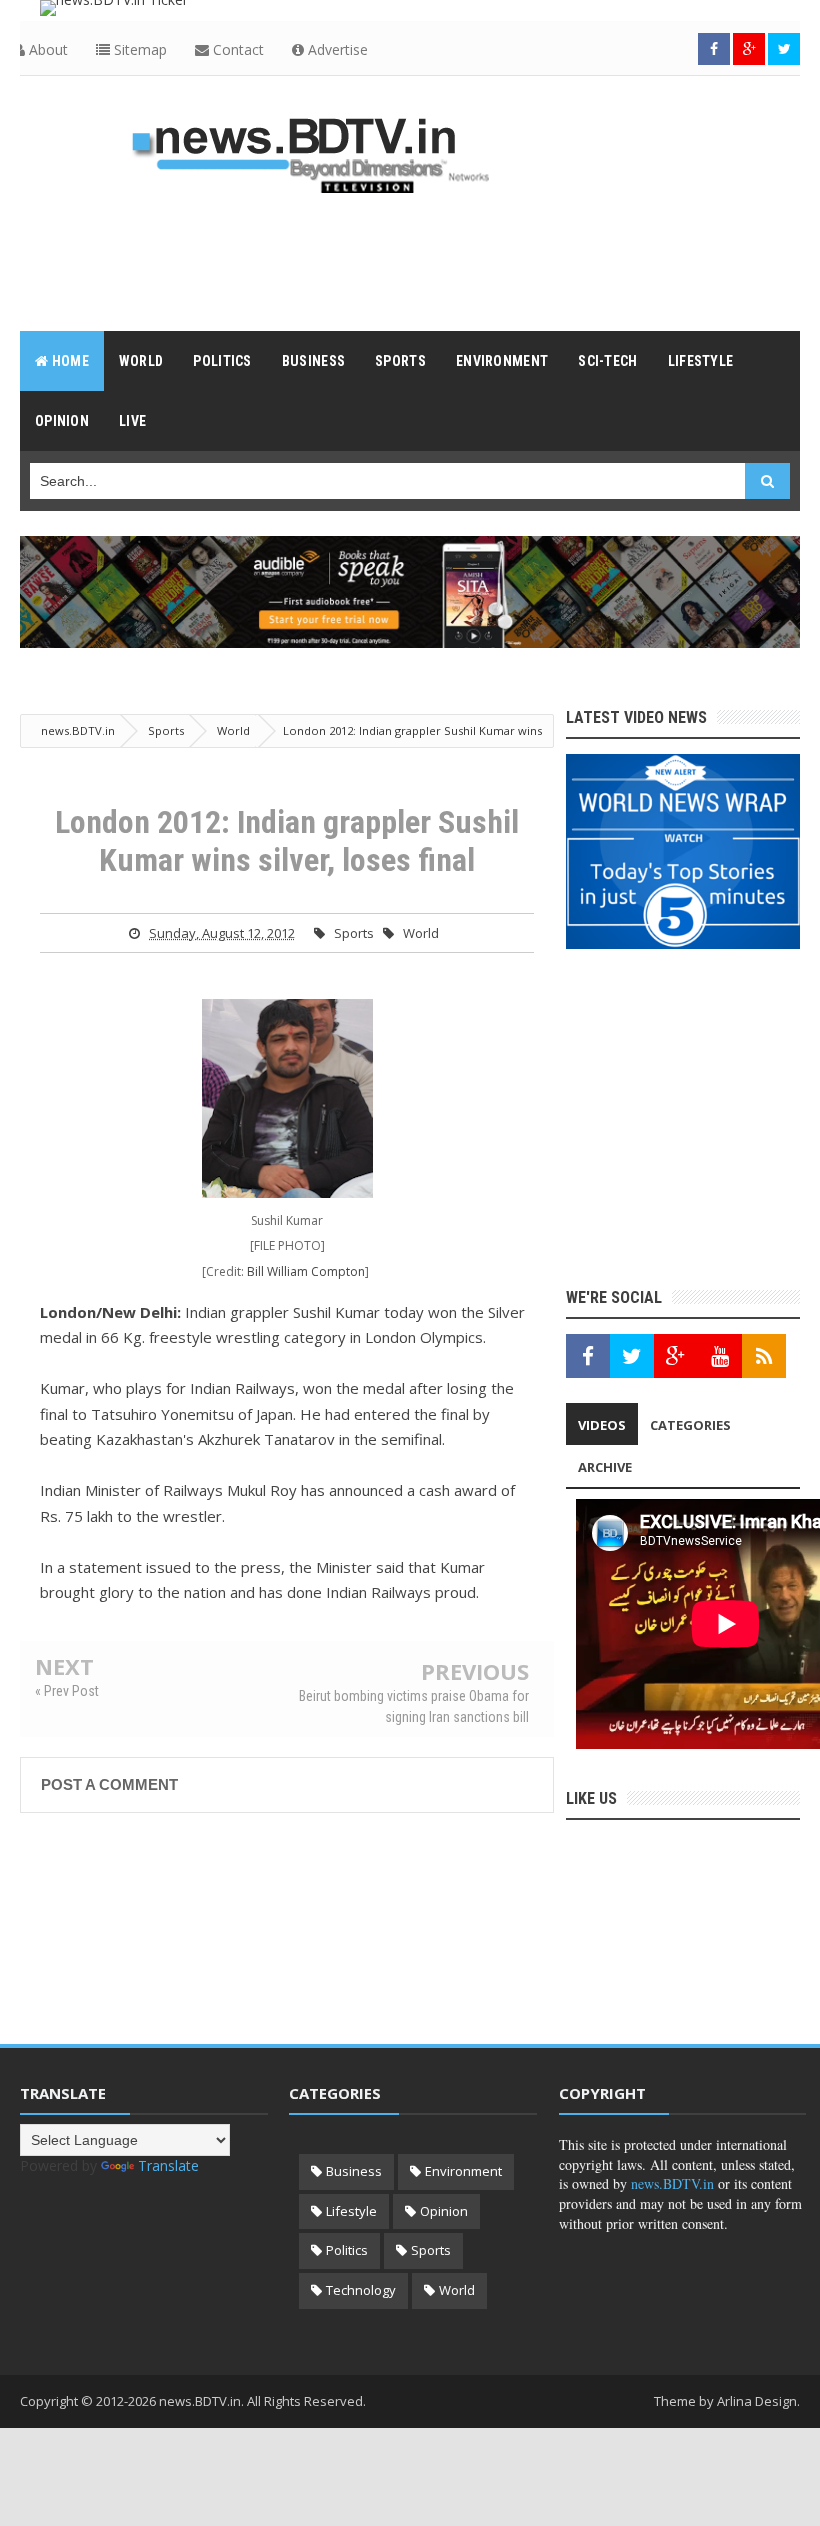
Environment (463, 2171)
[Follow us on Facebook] (714, 49)
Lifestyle (351, 2211)
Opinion (444, 2211)
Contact (236, 49)
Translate (168, 2165)
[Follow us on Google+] (749, 49)
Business (354, 2171)
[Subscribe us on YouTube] (720, 1356)
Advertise (336, 49)
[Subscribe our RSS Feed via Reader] (764, 1356)
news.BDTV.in (672, 2183)
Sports (354, 933)
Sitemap (138, 49)
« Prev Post (67, 1691)
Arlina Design (757, 2401)
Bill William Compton (306, 1271)
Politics (347, 2250)
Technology (361, 2290)
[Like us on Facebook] (588, 1356)
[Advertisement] (410, 261)
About (46, 49)
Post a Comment (109, 1784)
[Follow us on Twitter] (784, 49)
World (421, 933)
